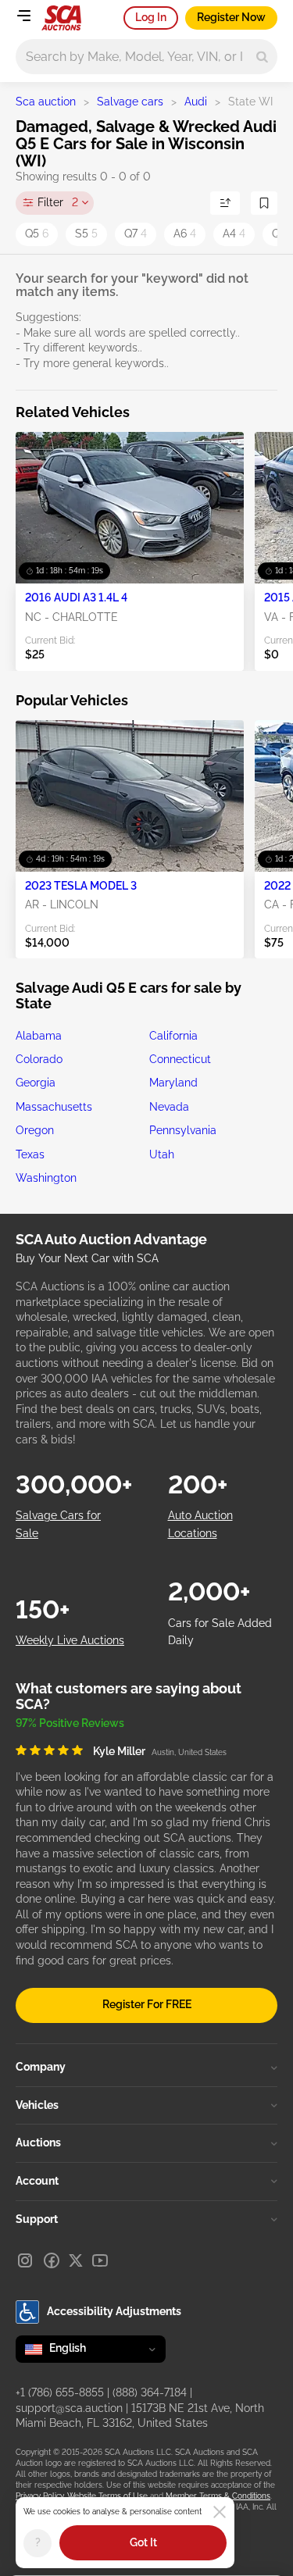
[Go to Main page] (61, 18)
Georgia (36, 1083)
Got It (143, 2542)
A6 (185, 234)
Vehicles (37, 2105)
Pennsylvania (183, 1130)
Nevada (169, 1107)
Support (37, 2219)
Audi (196, 102)
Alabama (39, 1036)
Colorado (39, 1059)
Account (37, 2181)
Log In (151, 17)
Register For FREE (147, 2004)
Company (41, 2067)
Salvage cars (130, 102)
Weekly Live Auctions (70, 1640)
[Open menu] (23, 16)
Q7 (136, 234)
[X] (76, 2260)
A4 (234, 234)
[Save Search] (264, 203)
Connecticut (180, 1059)
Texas (30, 1154)
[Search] (262, 57)
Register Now (231, 17)
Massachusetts (54, 1107)
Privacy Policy (39, 2496)
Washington (46, 1178)
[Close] (220, 2512)
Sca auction (46, 102)
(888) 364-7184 (150, 2392)
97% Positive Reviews (70, 1723)
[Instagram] (25, 2260)
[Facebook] (52, 2260)
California (173, 1036)
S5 (86, 234)
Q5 (37, 234)
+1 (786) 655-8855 (60, 2392)
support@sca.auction (69, 2408)
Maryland (173, 1083)
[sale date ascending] (225, 203)
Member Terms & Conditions (218, 2496)
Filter (58, 202)
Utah (162, 1154)
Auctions (38, 2143)
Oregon (35, 1130)
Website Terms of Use (107, 2496)
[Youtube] (100, 2260)
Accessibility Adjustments (114, 2311)
